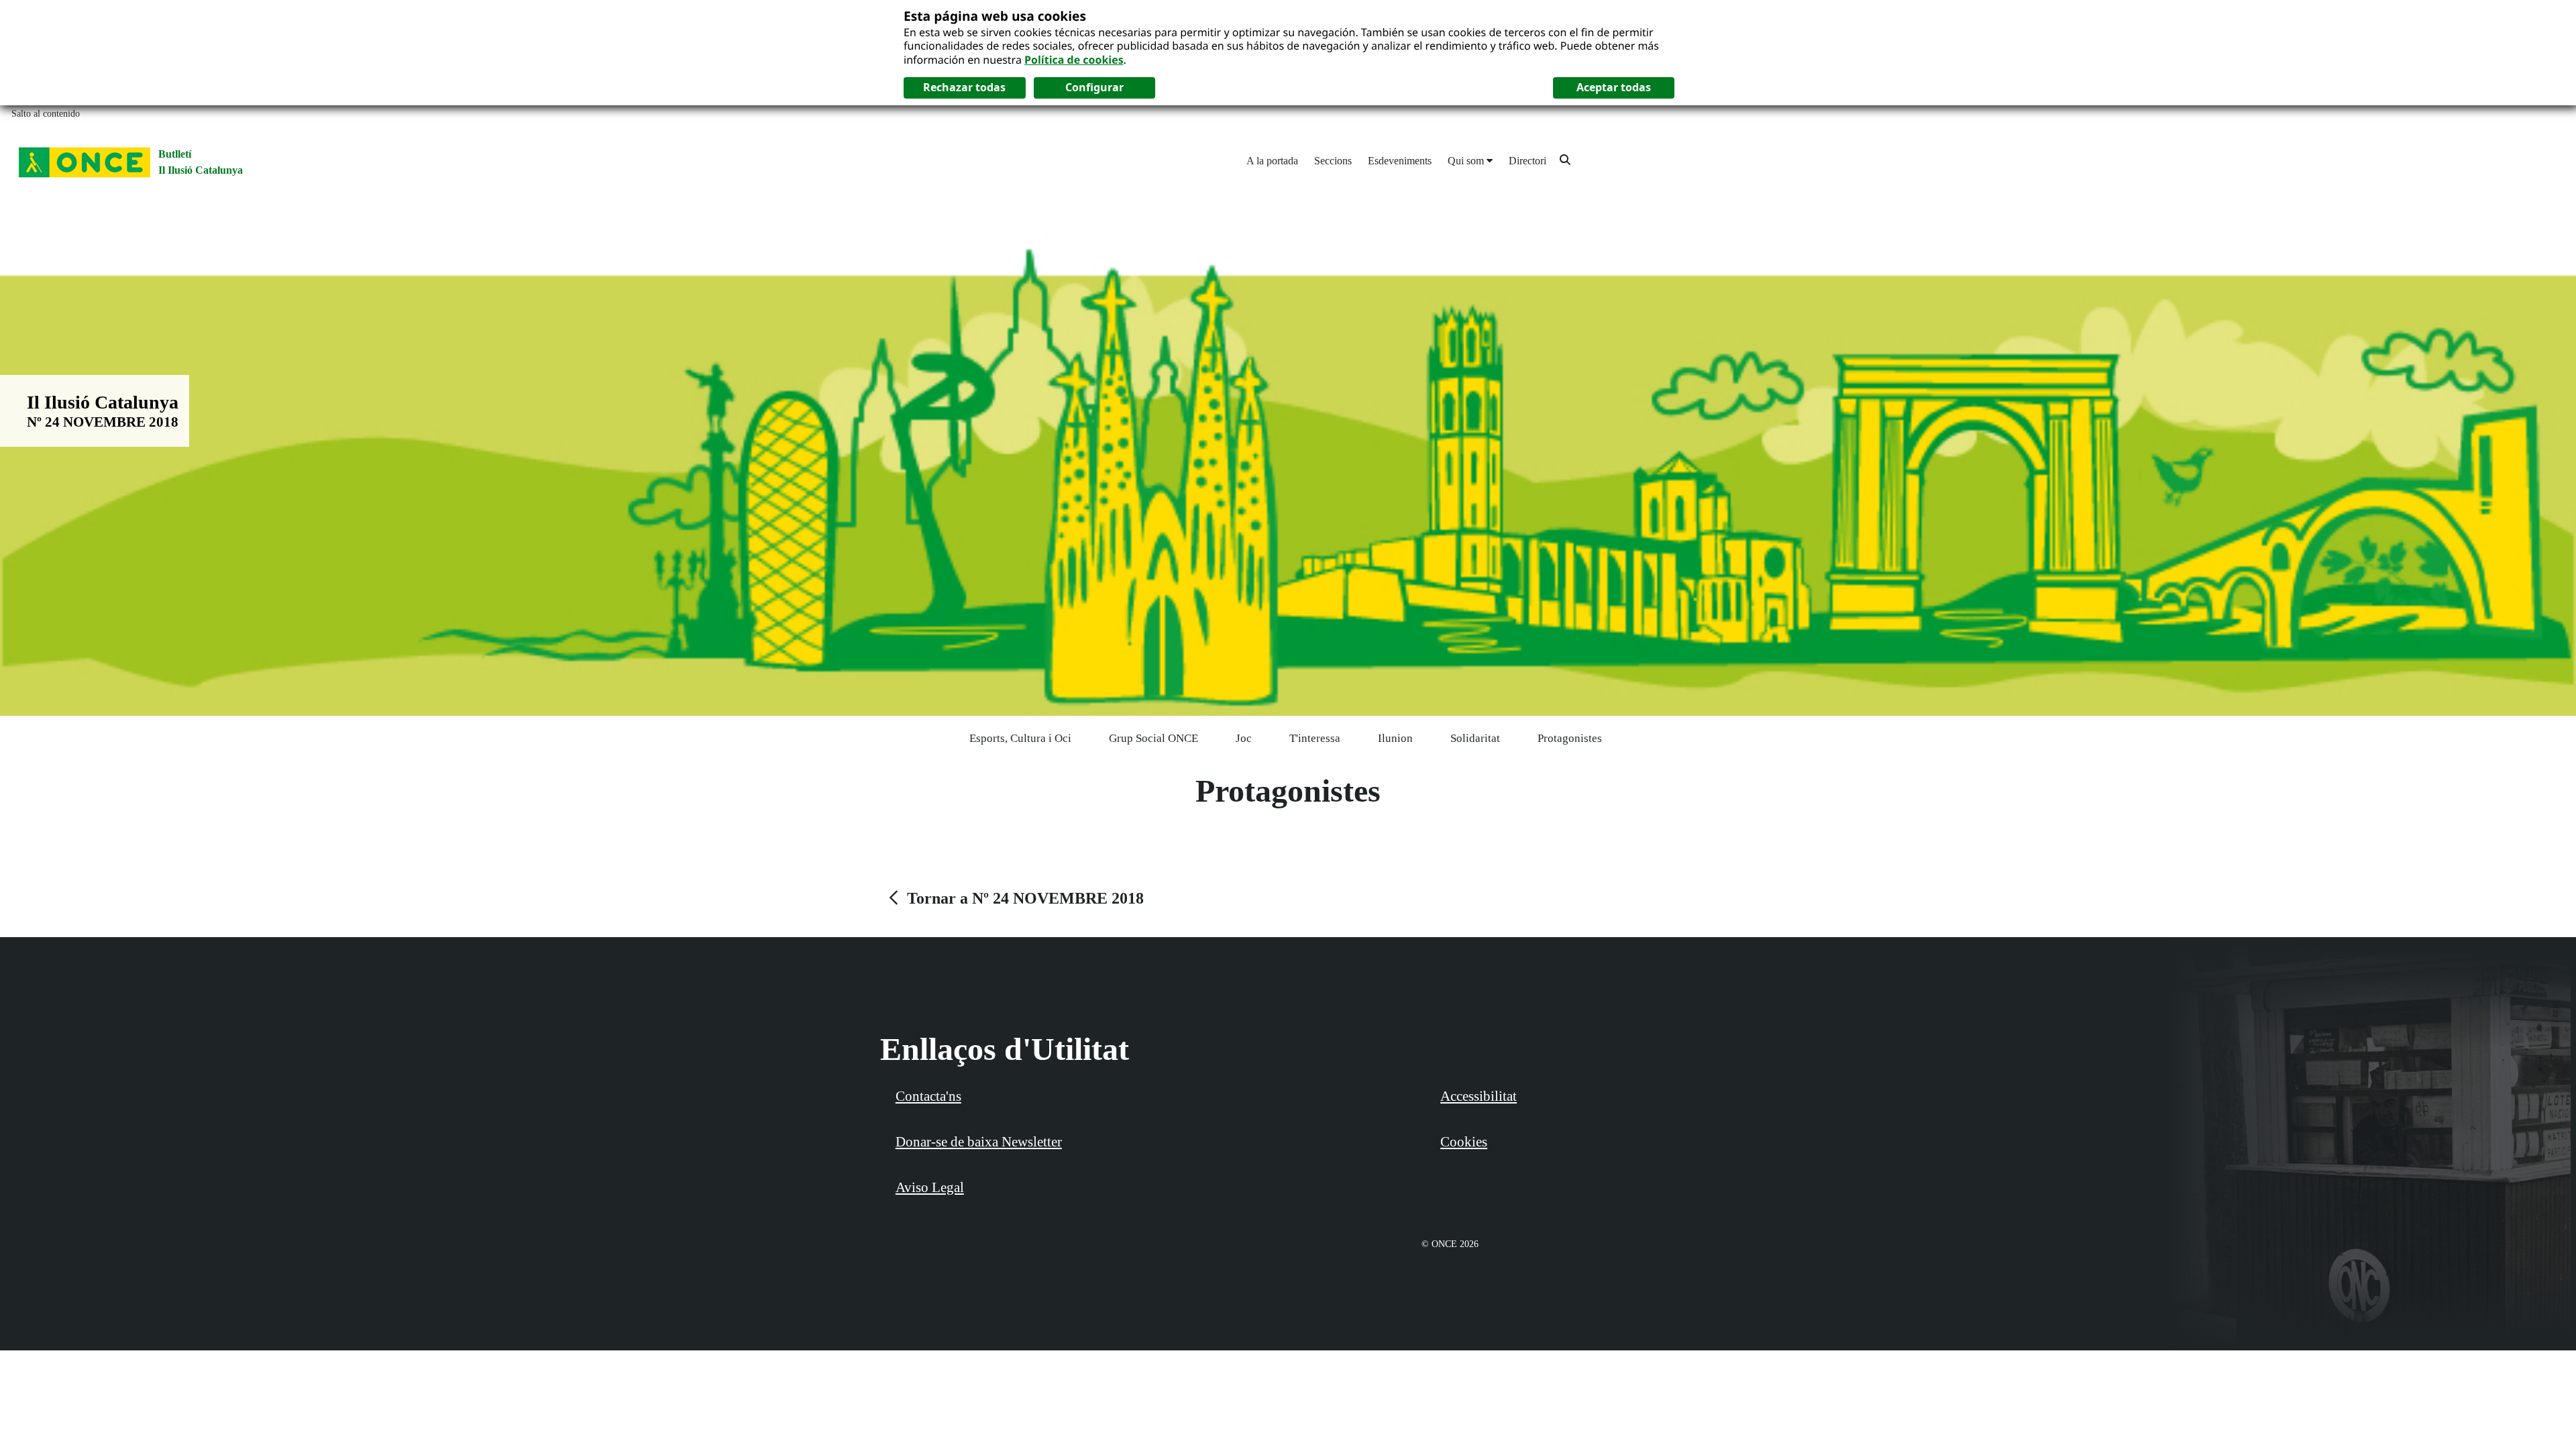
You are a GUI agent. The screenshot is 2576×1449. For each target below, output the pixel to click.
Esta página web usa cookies (995, 16)
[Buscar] (1565, 159)
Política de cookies (1074, 60)
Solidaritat (1475, 738)
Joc (1244, 738)
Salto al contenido (46, 114)
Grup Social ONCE (1153, 738)
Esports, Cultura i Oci (1020, 738)
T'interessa (1315, 738)
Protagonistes (1570, 738)
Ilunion (1395, 738)
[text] (1015, 898)
